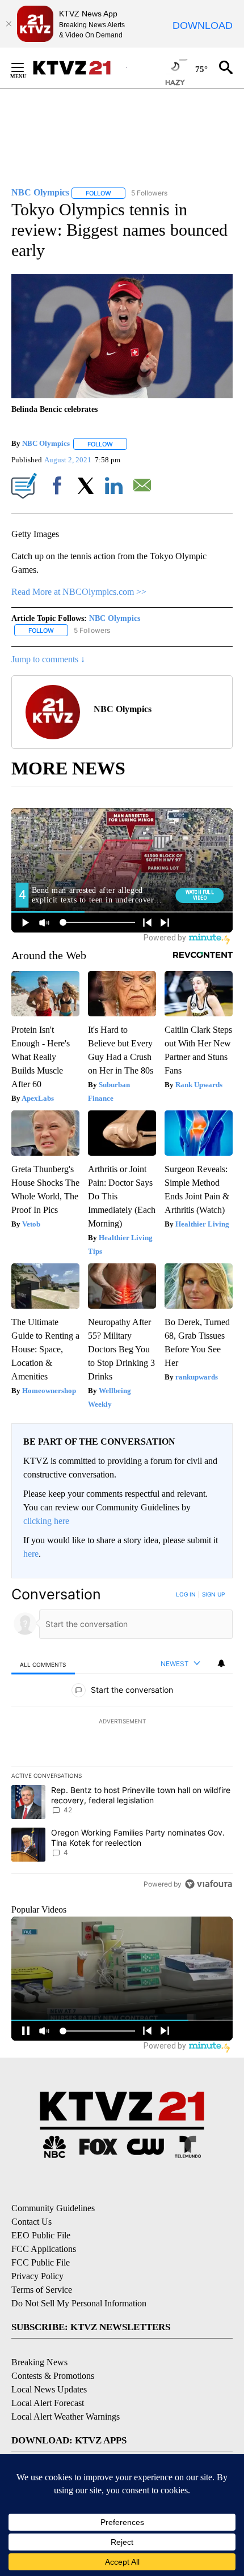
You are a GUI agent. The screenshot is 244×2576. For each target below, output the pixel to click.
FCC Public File (41, 2262)
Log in (186, 1594)
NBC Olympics (46, 444)
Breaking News (39, 2362)
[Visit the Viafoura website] (209, 1884)
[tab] (43, 1664)
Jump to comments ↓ (48, 659)
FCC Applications (44, 2249)
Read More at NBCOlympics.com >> (79, 592)
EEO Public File (41, 2235)
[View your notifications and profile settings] (221, 1663)
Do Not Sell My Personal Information (79, 2303)
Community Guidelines (53, 2208)
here (31, 1554)
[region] (122, 1742)
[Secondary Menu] (26, 67)
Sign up (213, 1594)
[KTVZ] (79, 68)
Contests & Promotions (53, 2376)
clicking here (46, 1521)
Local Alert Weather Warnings (66, 2417)
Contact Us (31, 2222)
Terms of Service (42, 2290)
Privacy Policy (37, 2276)
